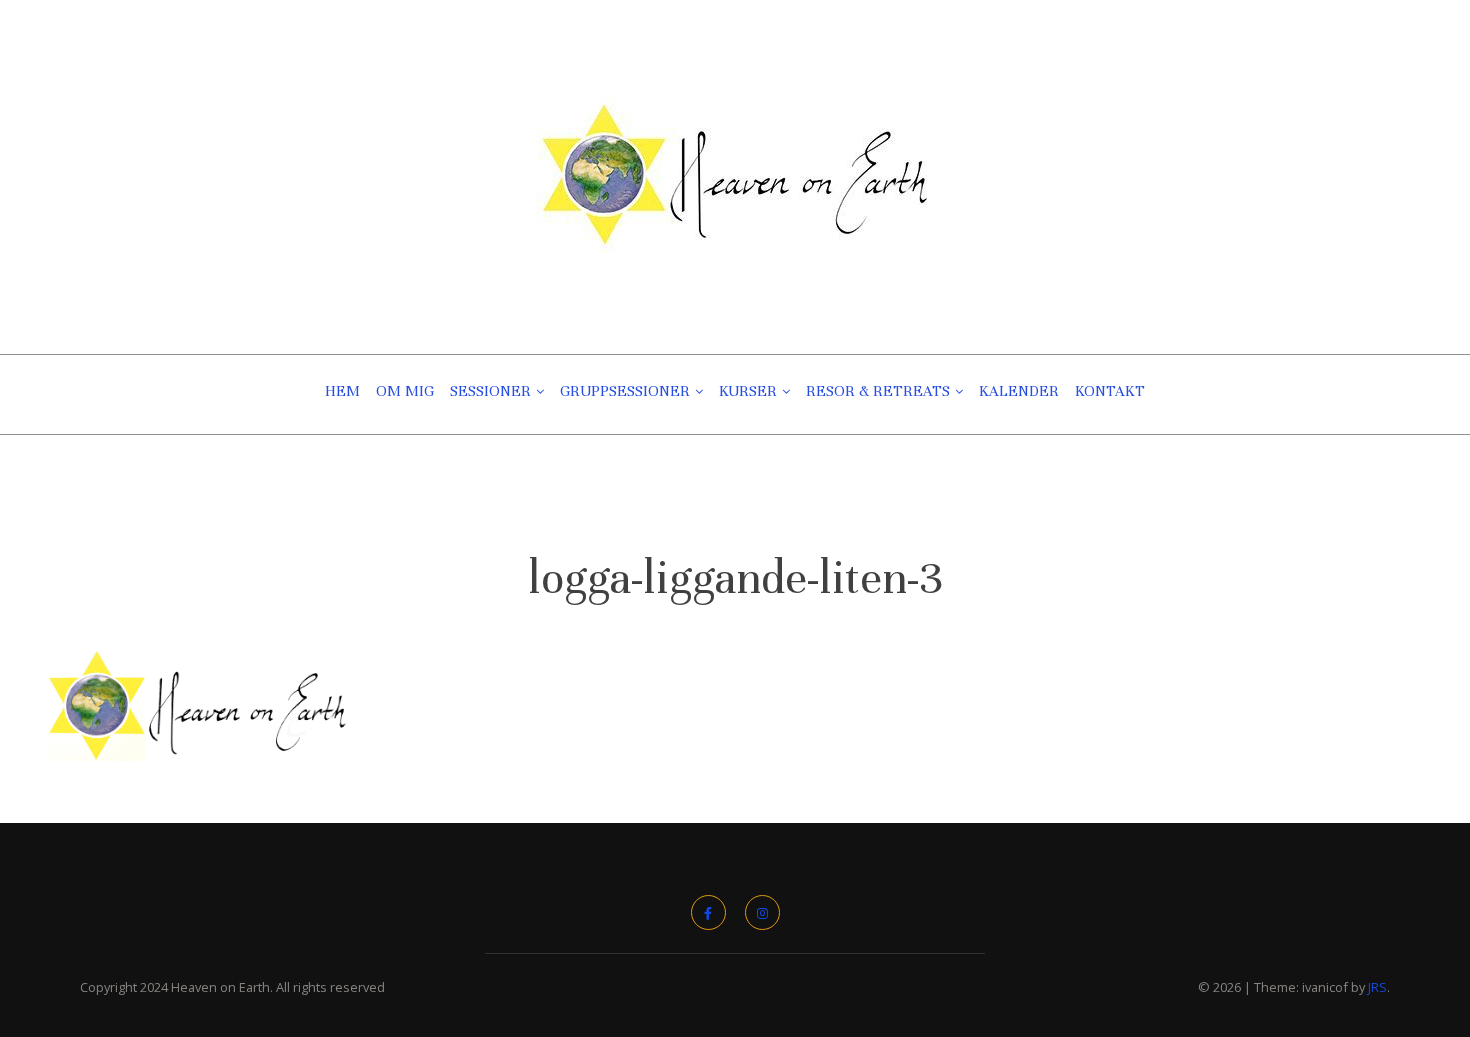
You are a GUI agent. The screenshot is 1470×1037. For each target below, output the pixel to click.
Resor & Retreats (878, 391)
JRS (1377, 987)
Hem (342, 391)
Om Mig (405, 391)
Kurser (748, 391)
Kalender (1019, 391)
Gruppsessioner (625, 391)
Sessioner (490, 391)
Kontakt (1110, 391)
